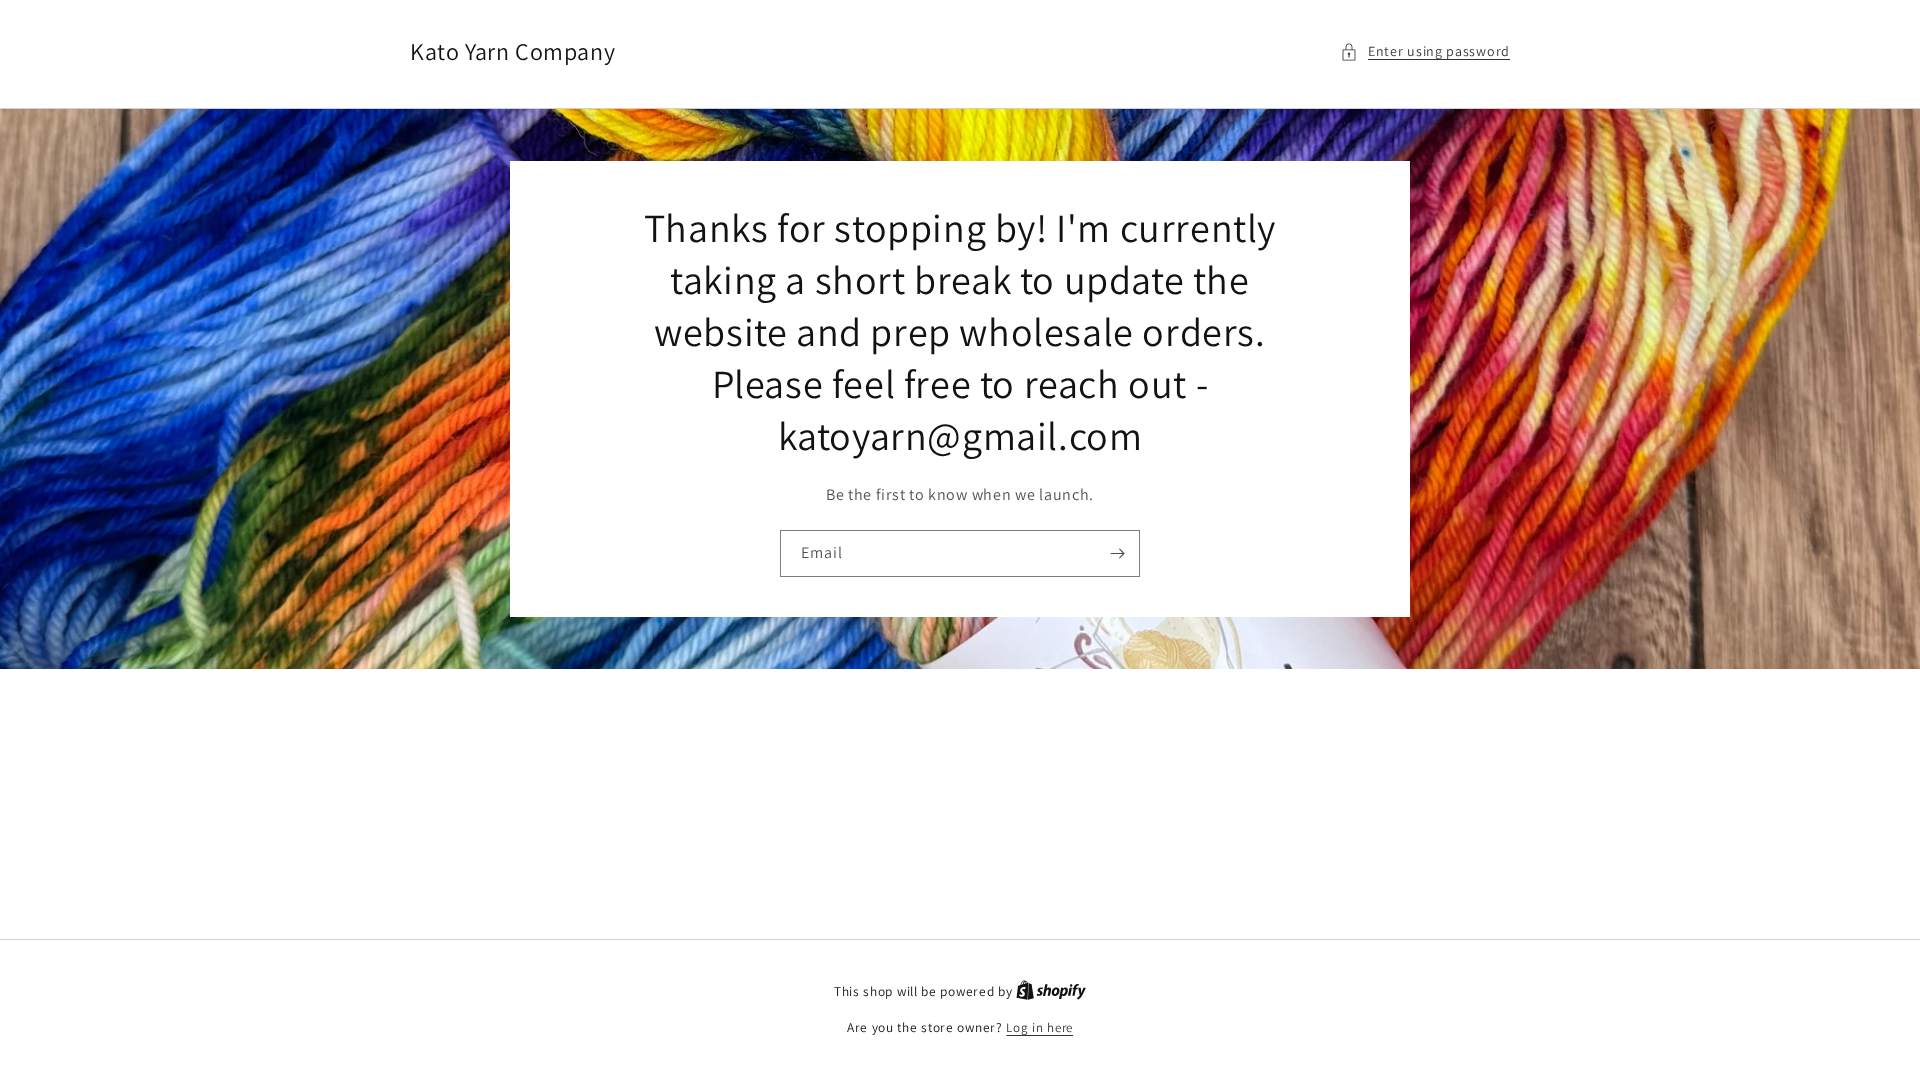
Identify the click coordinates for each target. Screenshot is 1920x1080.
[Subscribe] (1117, 553)
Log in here (1039, 1027)
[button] (1425, 51)
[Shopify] (1051, 991)
